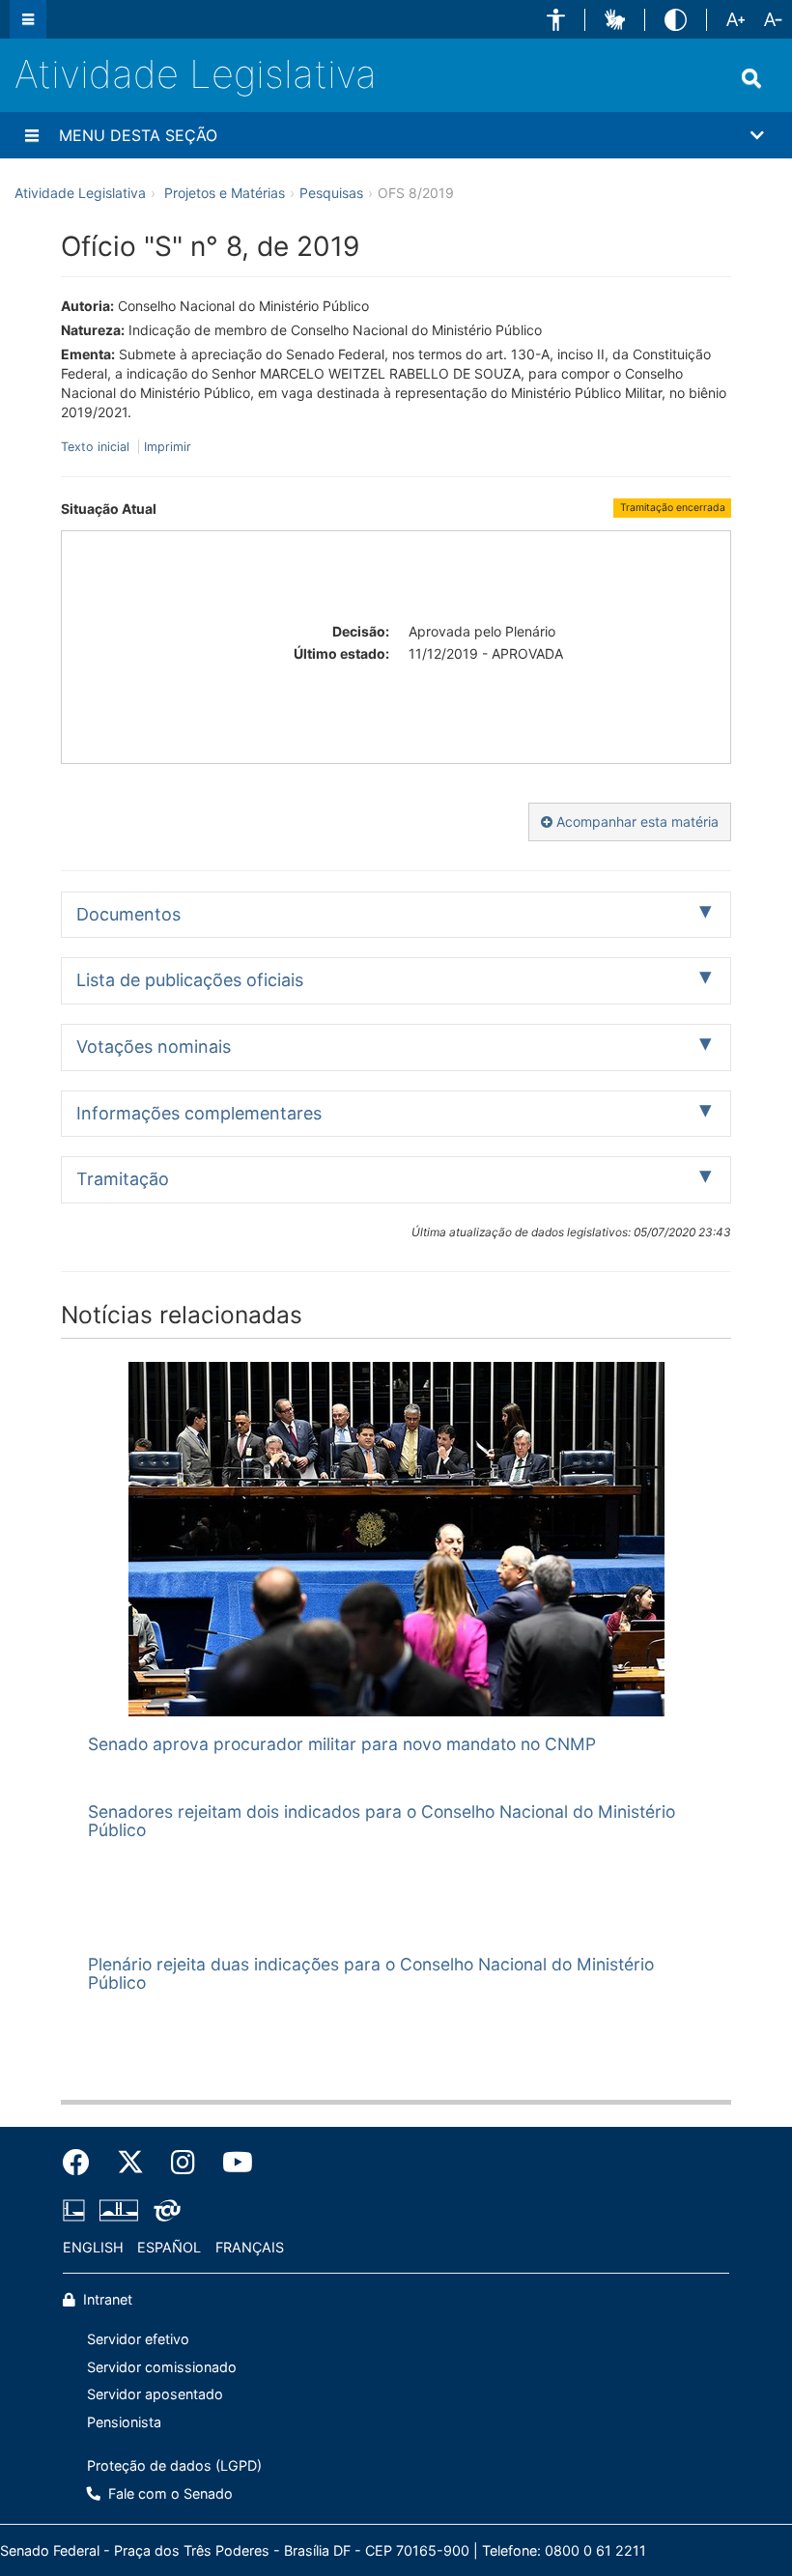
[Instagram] (183, 2163)
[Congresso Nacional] (119, 2210)
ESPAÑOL (169, 2247)
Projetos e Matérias (225, 193)
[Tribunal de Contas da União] (164, 2210)
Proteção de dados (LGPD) (174, 2465)
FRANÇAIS (250, 2247)
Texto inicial (97, 447)
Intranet (106, 2299)
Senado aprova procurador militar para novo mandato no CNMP (342, 1744)
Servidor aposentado (155, 2394)
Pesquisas (331, 193)
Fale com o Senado (169, 2493)
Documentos (128, 914)
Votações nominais (154, 1047)
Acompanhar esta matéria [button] (636, 821)
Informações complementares (199, 1113)
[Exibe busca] (751, 78)
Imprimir (168, 447)
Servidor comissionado (162, 2367)
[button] (556, 20)
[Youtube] (231, 2163)
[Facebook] (83, 2163)
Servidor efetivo (138, 2339)
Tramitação (123, 1179)
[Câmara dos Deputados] (77, 2210)
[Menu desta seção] (32, 135)
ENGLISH (93, 2247)
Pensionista (124, 2422)
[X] (130, 2163)
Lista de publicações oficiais (190, 980)
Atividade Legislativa (196, 74)
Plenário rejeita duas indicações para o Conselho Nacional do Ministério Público (371, 1973)
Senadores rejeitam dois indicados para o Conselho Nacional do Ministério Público (382, 1821)
